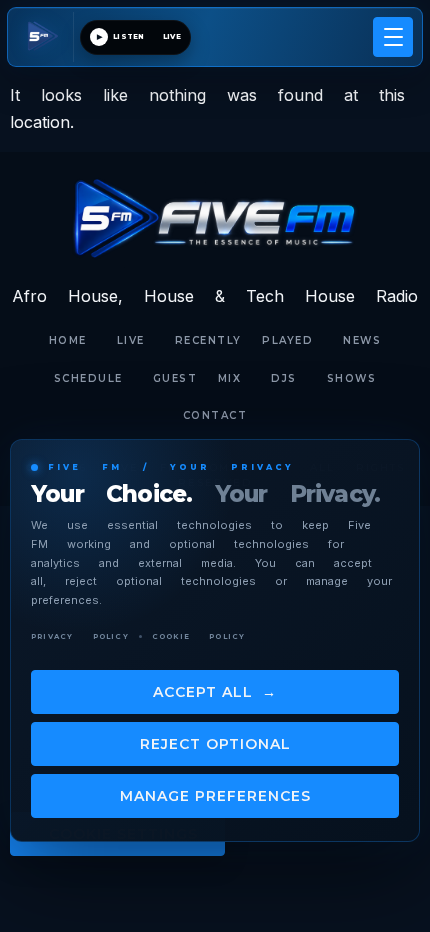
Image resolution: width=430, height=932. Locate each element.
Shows (352, 378)
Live (131, 340)
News (362, 340)
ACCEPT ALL (215, 692)
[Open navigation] (393, 37)
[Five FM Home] (45, 37)
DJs (284, 378)
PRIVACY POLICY (80, 636)
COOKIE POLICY (199, 636)
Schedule (88, 378)
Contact (215, 415)
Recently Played (244, 340)
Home (68, 340)
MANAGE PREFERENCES (215, 796)
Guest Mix (197, 378)
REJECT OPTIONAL (215, 744)
